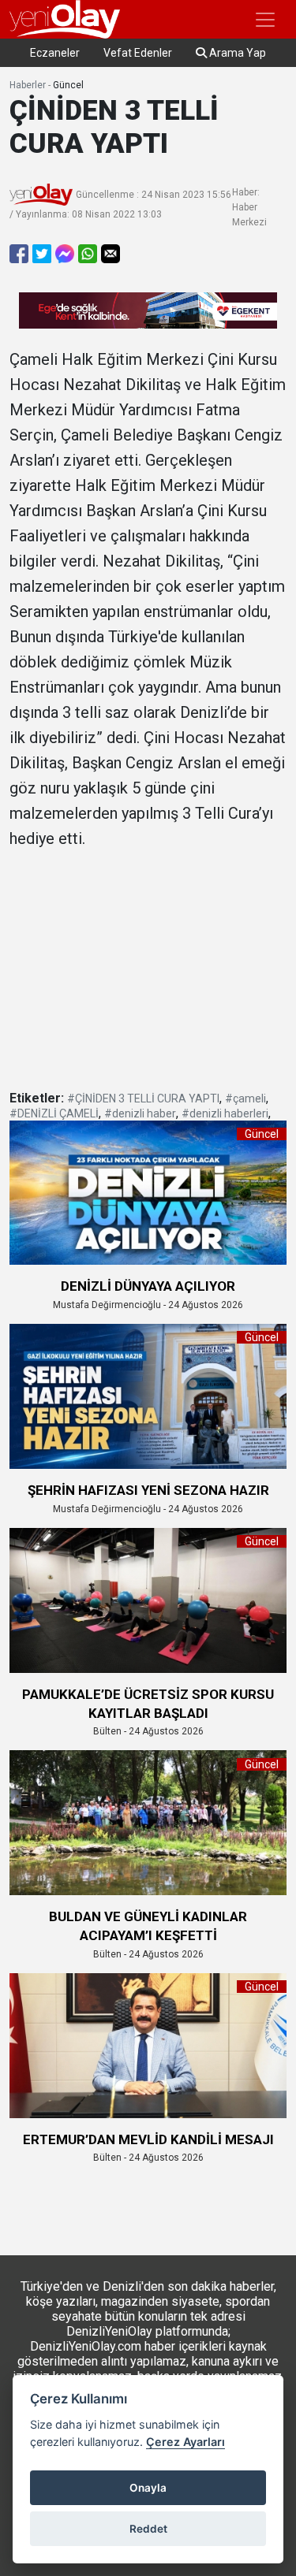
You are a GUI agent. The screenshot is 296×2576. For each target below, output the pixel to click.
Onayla (148, 2488)
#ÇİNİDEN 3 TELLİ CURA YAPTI (143, 1098)
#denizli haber (140, 1113)
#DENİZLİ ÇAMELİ (54, 1113)
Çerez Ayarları (185, 2442)
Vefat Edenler (138, 53)
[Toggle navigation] (265, 20)
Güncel (68, 85)
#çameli (245, 1098)
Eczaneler (55, 53)
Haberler (28, 85)
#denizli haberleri (225, 1113)
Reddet (148, 2529)
